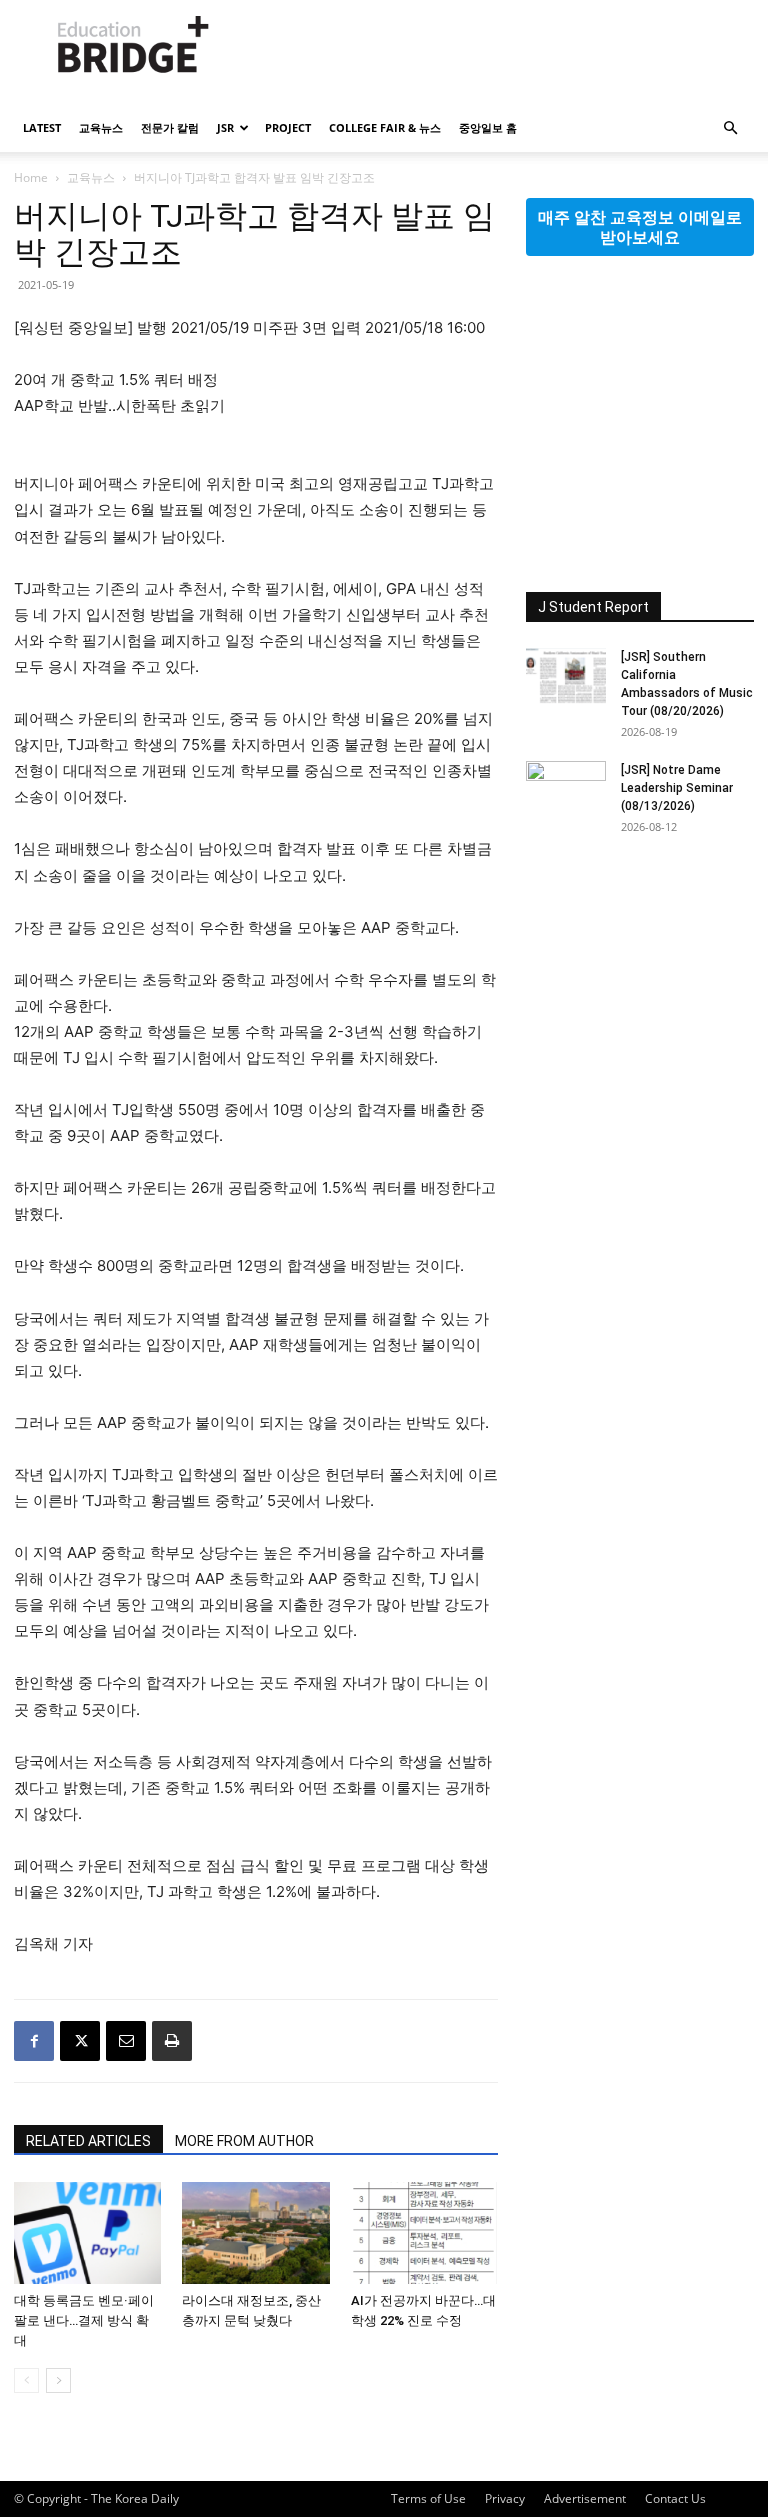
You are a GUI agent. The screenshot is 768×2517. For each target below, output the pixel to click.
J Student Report (593, 607)
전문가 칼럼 (170, 127)
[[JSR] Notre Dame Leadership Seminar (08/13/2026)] (566, 789)
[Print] (172, 2041)
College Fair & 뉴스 (385, 127)
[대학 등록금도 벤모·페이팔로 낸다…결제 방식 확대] (87, 2232)
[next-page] (58, 2380)
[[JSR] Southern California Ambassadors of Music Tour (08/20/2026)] (566, 676)
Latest (42, 127)
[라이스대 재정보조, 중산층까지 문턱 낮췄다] (255, 2232)
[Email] (126, 2041)
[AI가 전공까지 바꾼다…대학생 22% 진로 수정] (424, 2232)
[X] (80, 2041)
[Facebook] (34, 2041)
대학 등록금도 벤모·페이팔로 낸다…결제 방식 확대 (84, 2320)
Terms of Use (428, 2498)
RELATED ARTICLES (88, 2141)
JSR (225, 127)
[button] (730, 128)
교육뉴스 (101, 127)
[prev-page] (26, 2380)
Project (288, 127)
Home (31, 177)
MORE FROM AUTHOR (244, 2141)
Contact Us (675, 2498)
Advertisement (585, 2498)
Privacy (505, 2498)
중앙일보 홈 (488, 127)
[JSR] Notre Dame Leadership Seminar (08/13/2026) (677, 788)
